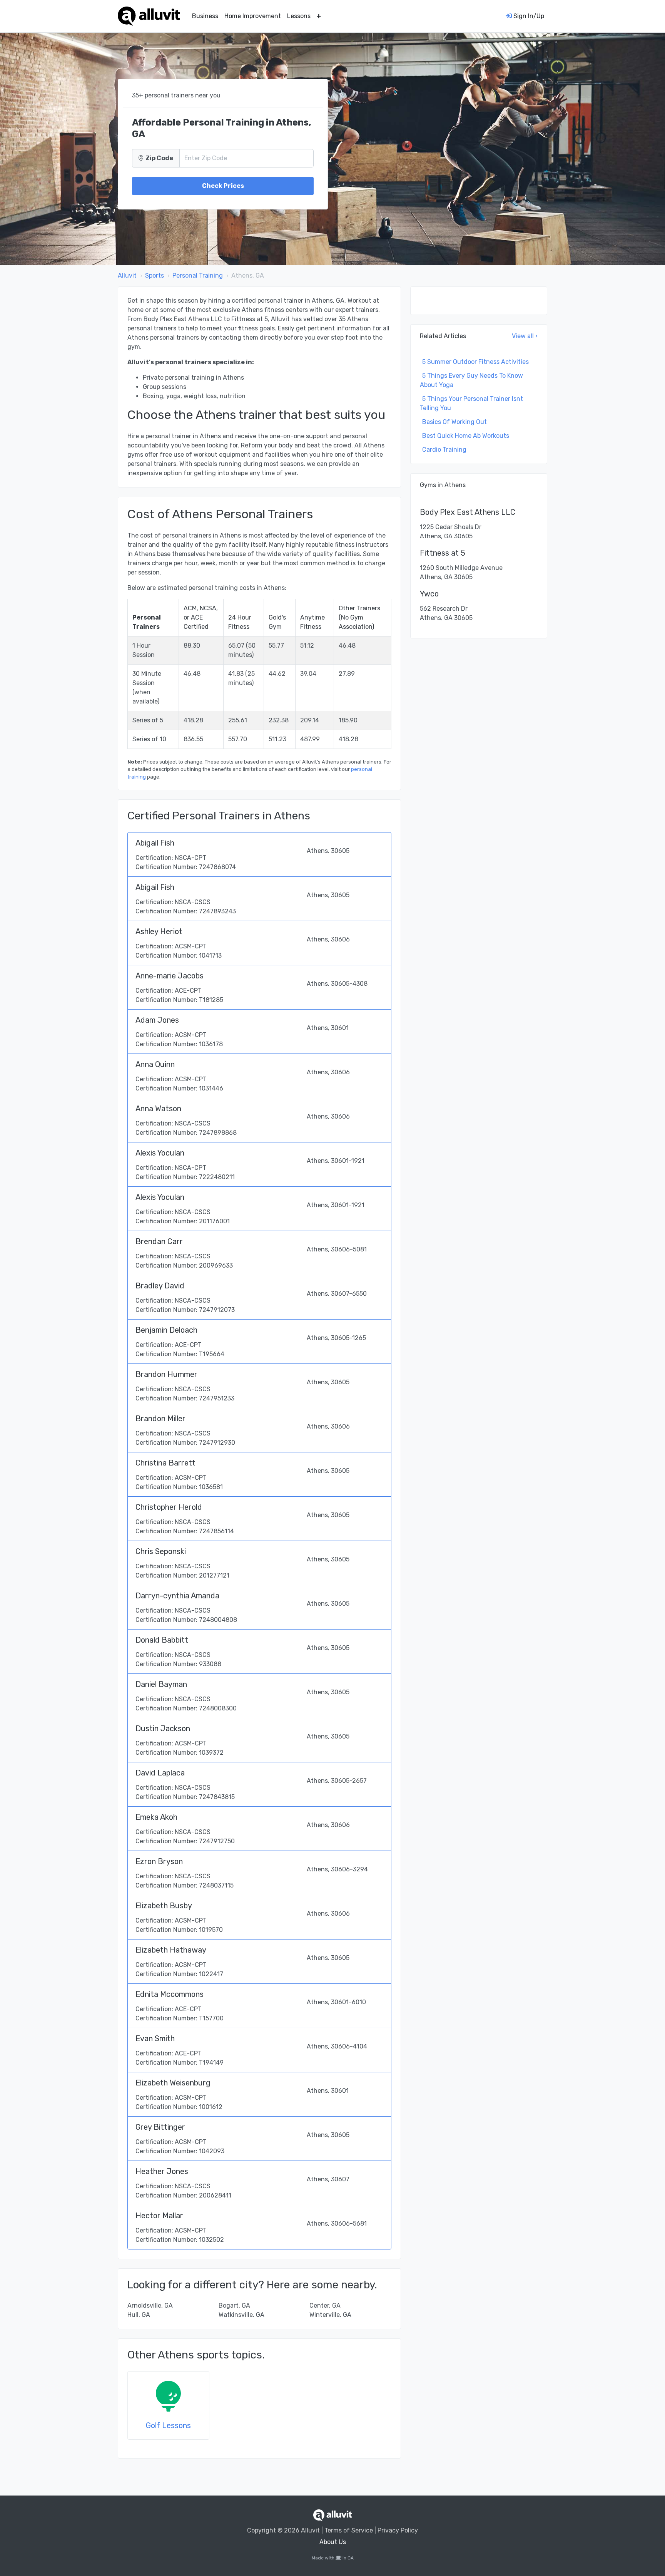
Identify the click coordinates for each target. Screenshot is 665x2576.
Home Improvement (253, 16)
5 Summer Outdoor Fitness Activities (475, 362)
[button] (319, 16)
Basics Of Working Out (454, 422)
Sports (155, 276)
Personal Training (198, 276)
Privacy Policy (398, 2530)
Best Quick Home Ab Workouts (466, 436)
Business (205, 16)
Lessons (299, 16)
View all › (525, 336)
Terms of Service (349, 2530)
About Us (333, 2542)
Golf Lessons (168, 2425)
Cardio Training (444, 450)
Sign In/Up (528, 16)
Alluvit (127, 276)
